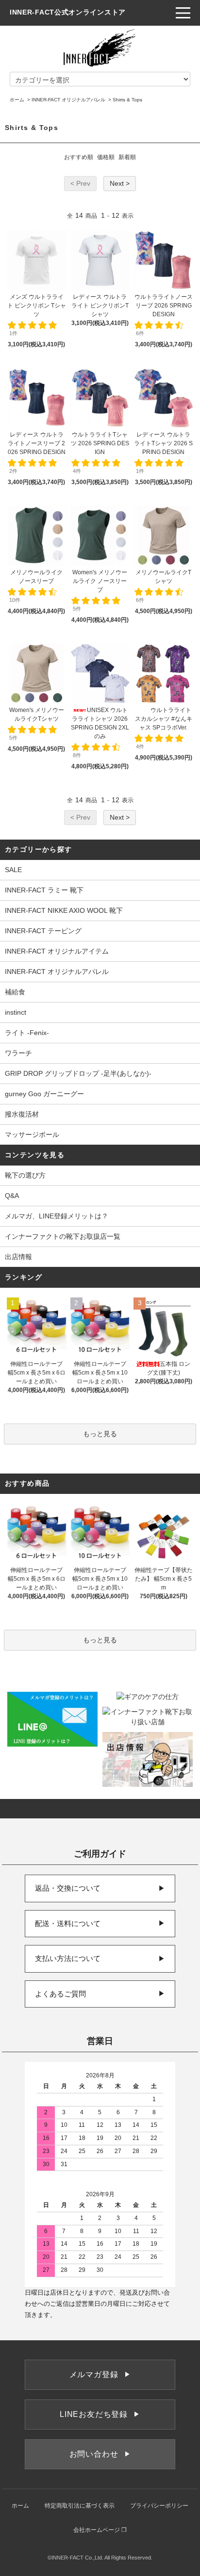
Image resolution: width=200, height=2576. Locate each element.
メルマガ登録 (100, 2374)
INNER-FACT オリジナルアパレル (68, 100)
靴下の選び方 (25, 1175)
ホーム (17, 100)
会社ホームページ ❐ (100, 2530)
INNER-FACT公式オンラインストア (68, 12)
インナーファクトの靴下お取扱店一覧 (63, 1236)
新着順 (127, 157)
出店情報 (18, 1257)
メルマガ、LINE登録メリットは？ (57, 1216)
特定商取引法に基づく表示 (80, 2506)
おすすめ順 (79, 157)
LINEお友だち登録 (100, 2414)
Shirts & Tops (127, 100)
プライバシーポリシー (159, 2506)
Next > (120, 183)
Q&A (12, 1196)
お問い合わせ (100, 2454)
